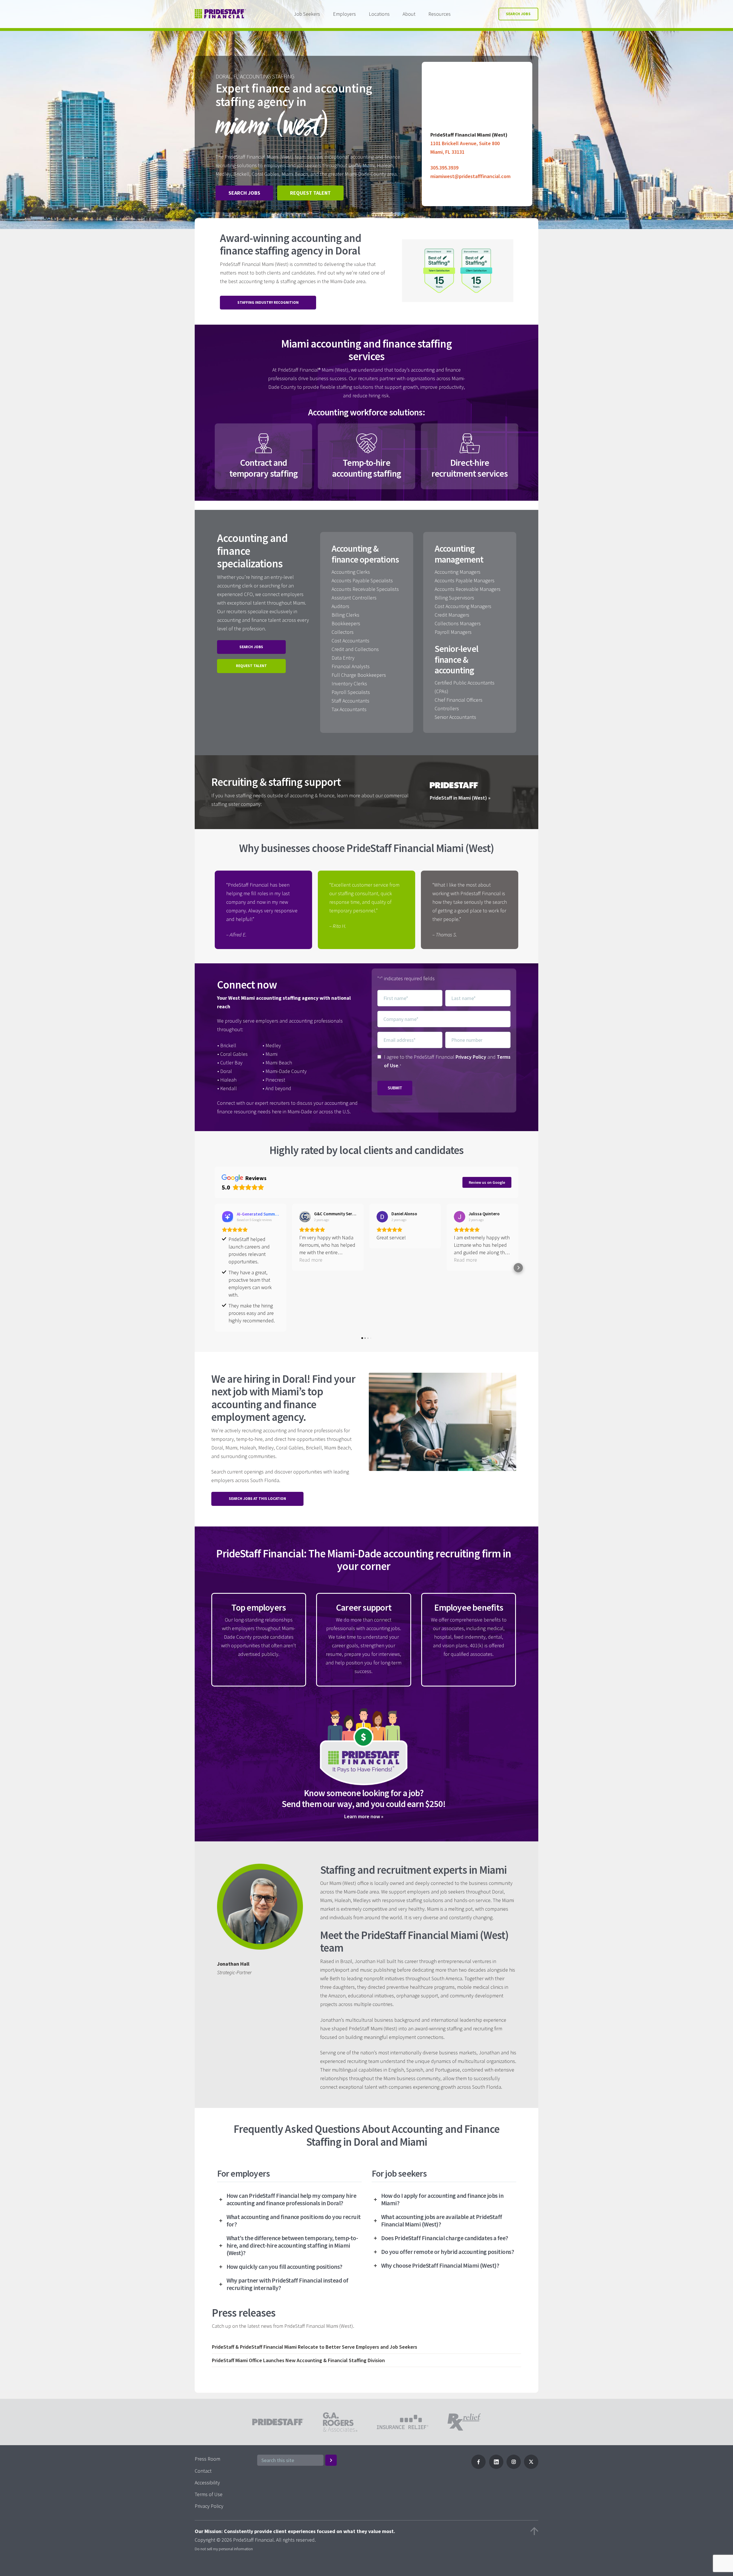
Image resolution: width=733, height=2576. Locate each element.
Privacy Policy (471, 1057)
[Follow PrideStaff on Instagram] (514, 2467)
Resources (440, 14)
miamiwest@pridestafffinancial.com (470, 176)
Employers (344, 14)
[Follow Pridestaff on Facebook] (478, 2467)
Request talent (310, 193)
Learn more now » (364, 1816)
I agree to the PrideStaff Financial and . (447, 1061)
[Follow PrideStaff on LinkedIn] (496, 2467)
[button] (215, 1268)
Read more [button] (311, 1260)
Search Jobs (518, 14)
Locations (379, 14)
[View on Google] (305, 1217)
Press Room (207, 2459)
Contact (203, 2471)
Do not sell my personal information (224, 2549)
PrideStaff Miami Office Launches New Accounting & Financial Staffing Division (298, 2360)
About (409, 14)
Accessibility (207, 2483)
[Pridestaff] (220, 14)
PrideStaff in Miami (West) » (460, 798)
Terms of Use (209, 2494)
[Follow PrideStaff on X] (531, 2467)
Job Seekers (307, 14)
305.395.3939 (444, 168)
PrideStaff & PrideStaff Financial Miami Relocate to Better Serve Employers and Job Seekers (315, 2347)
